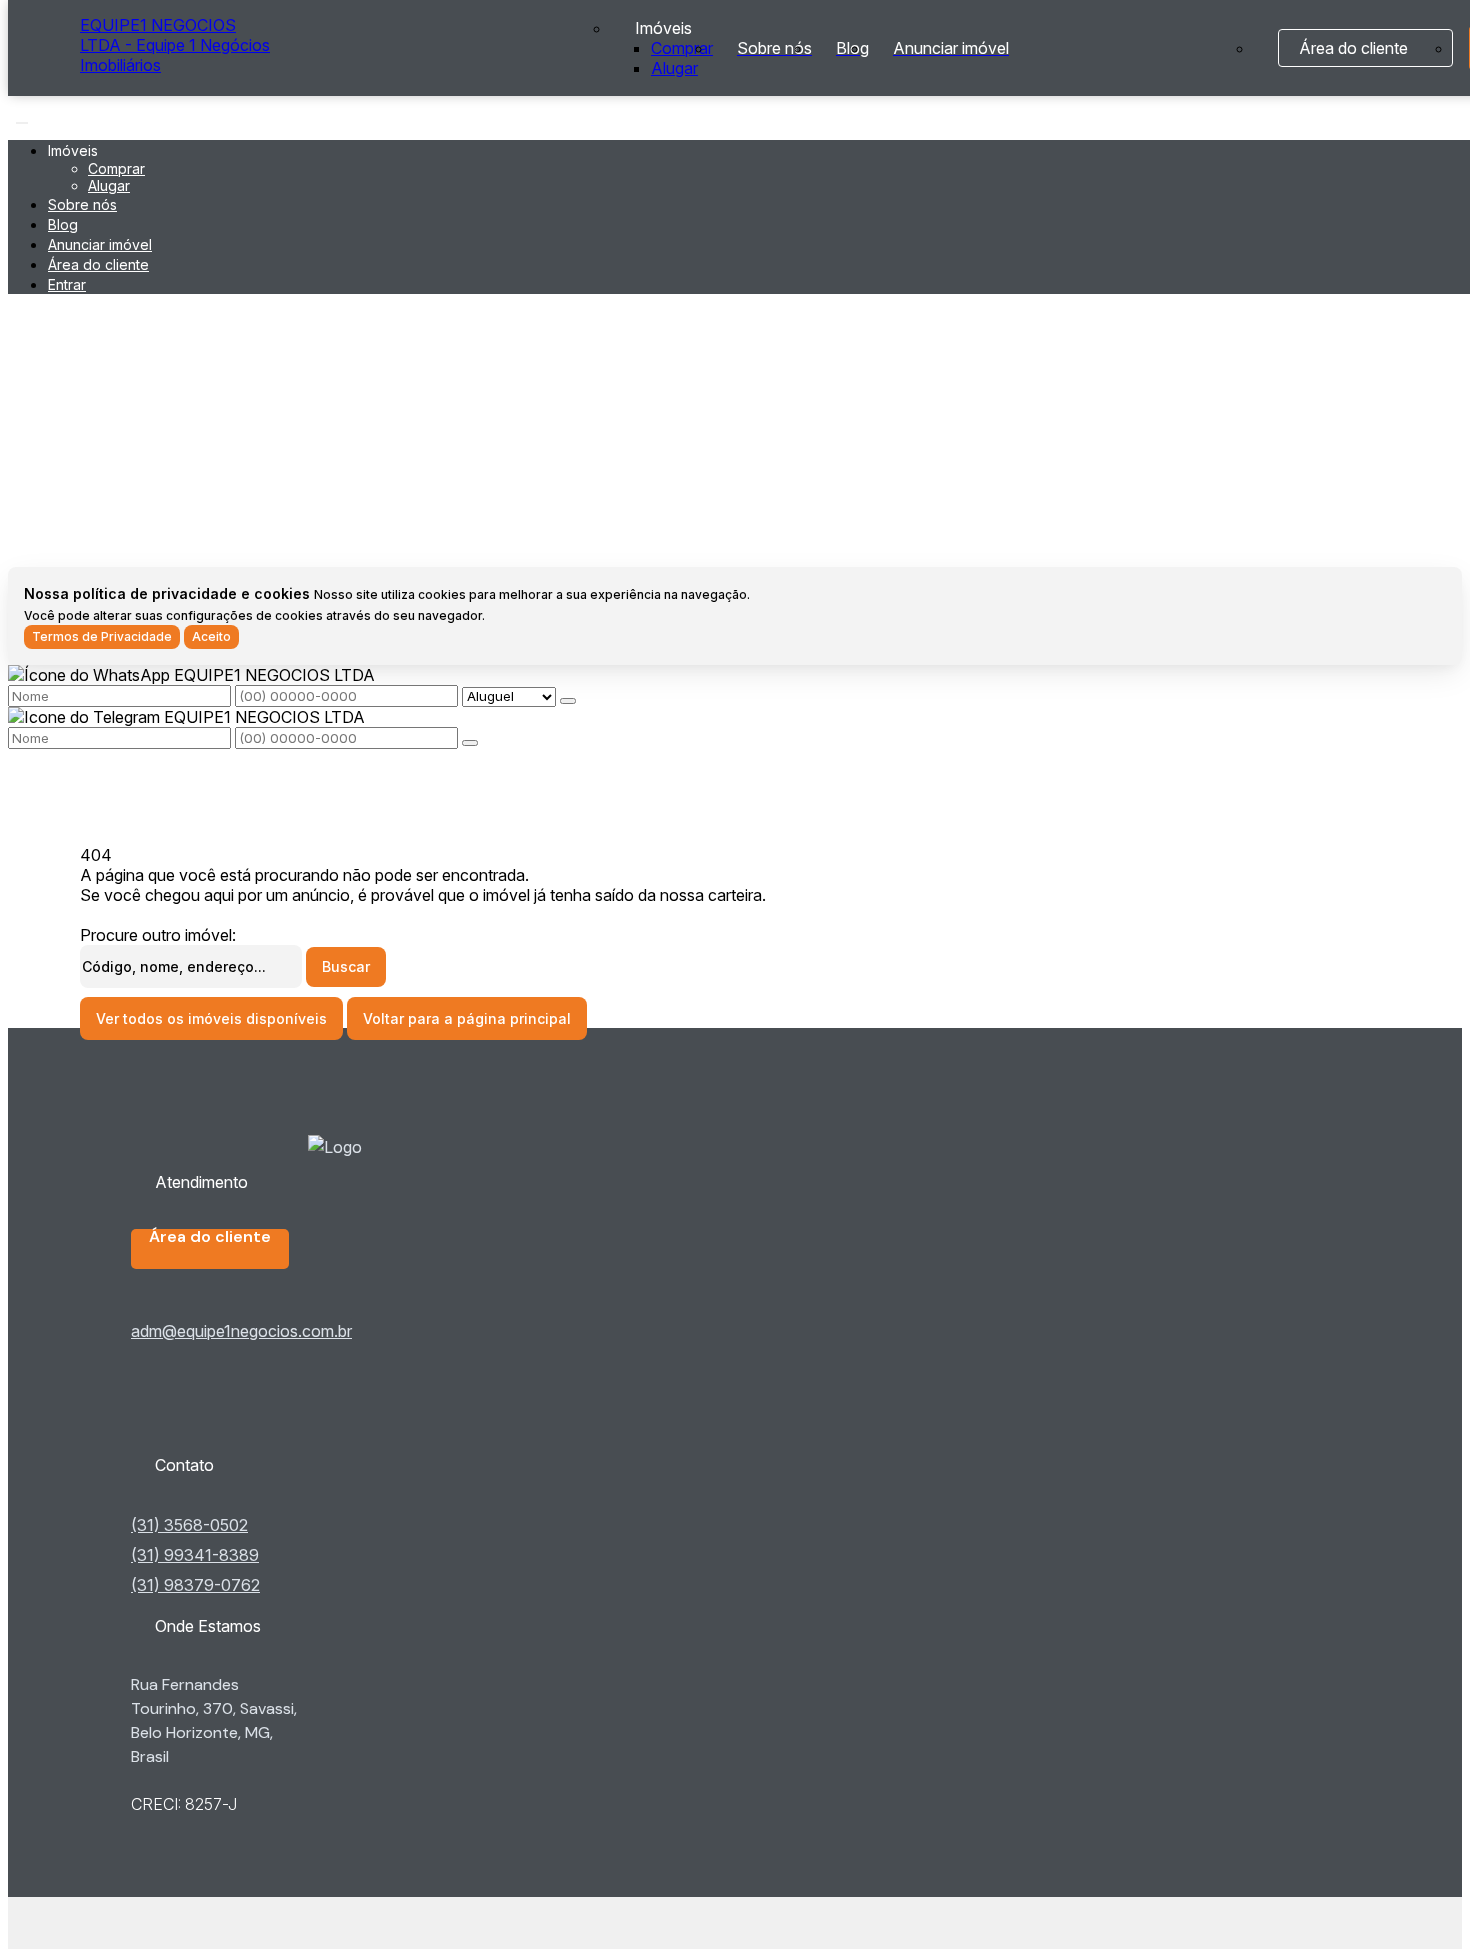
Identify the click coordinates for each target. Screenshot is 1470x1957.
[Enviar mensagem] (568, 701)
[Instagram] (248, 1434)
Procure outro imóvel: (158, 935)
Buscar (346, 966)
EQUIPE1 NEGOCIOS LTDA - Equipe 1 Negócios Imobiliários (175, 45)
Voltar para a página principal (467, 1018)
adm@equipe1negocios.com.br (241, 1331)
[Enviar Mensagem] (470, 743)
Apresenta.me (130, 1923)
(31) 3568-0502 (189, 1525)
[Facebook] (248, 1402)
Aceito (211, 636)
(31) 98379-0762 (195, 1585)
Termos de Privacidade (102, 636)
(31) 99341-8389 (195, 1555)
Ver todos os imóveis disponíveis (211, 1018)
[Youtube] (248, 1418)
